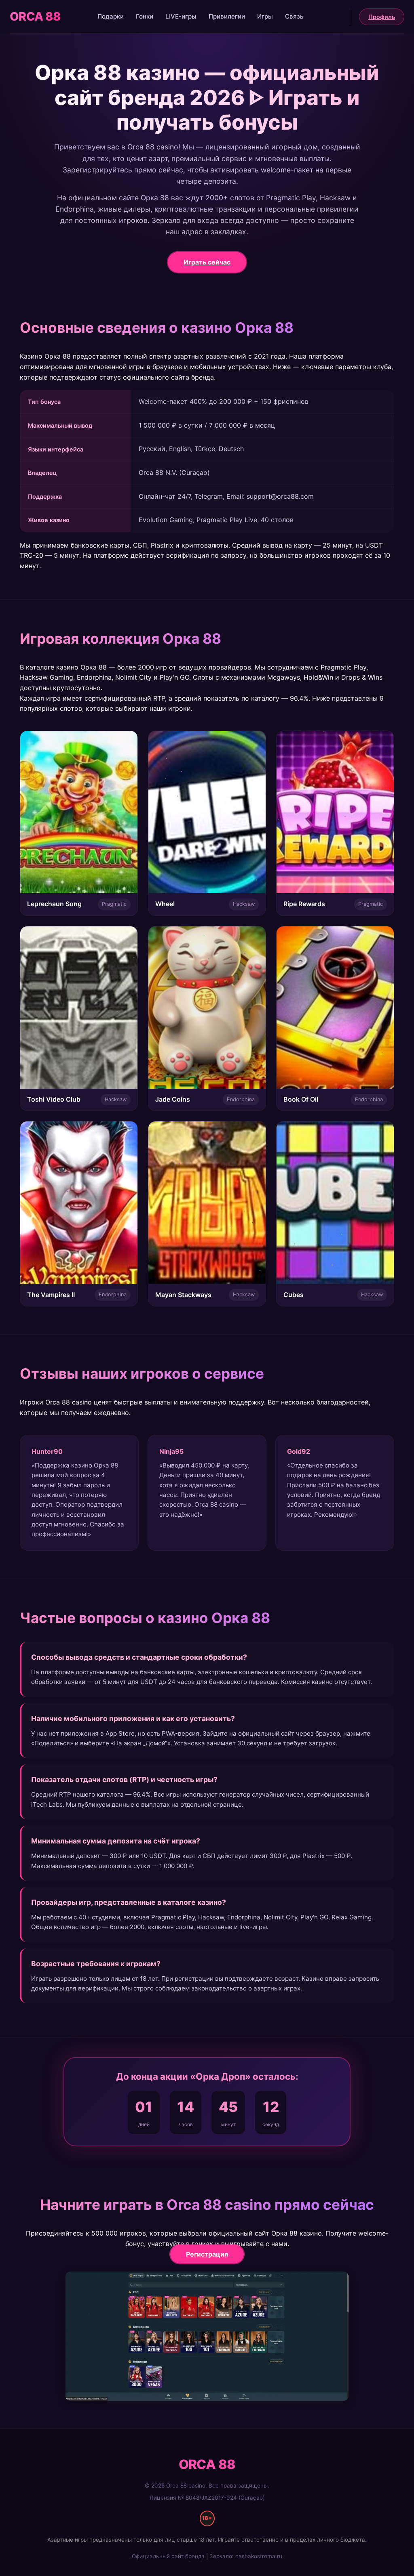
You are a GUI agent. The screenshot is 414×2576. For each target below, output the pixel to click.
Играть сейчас (207, 262)
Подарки (111, 16)
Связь (294, 16)
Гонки (145, 16)
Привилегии (227, 16)
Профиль (382, 17)
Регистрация (207, 2254)
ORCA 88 (35, 16)
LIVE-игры (181, 16)
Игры (265, 16)
